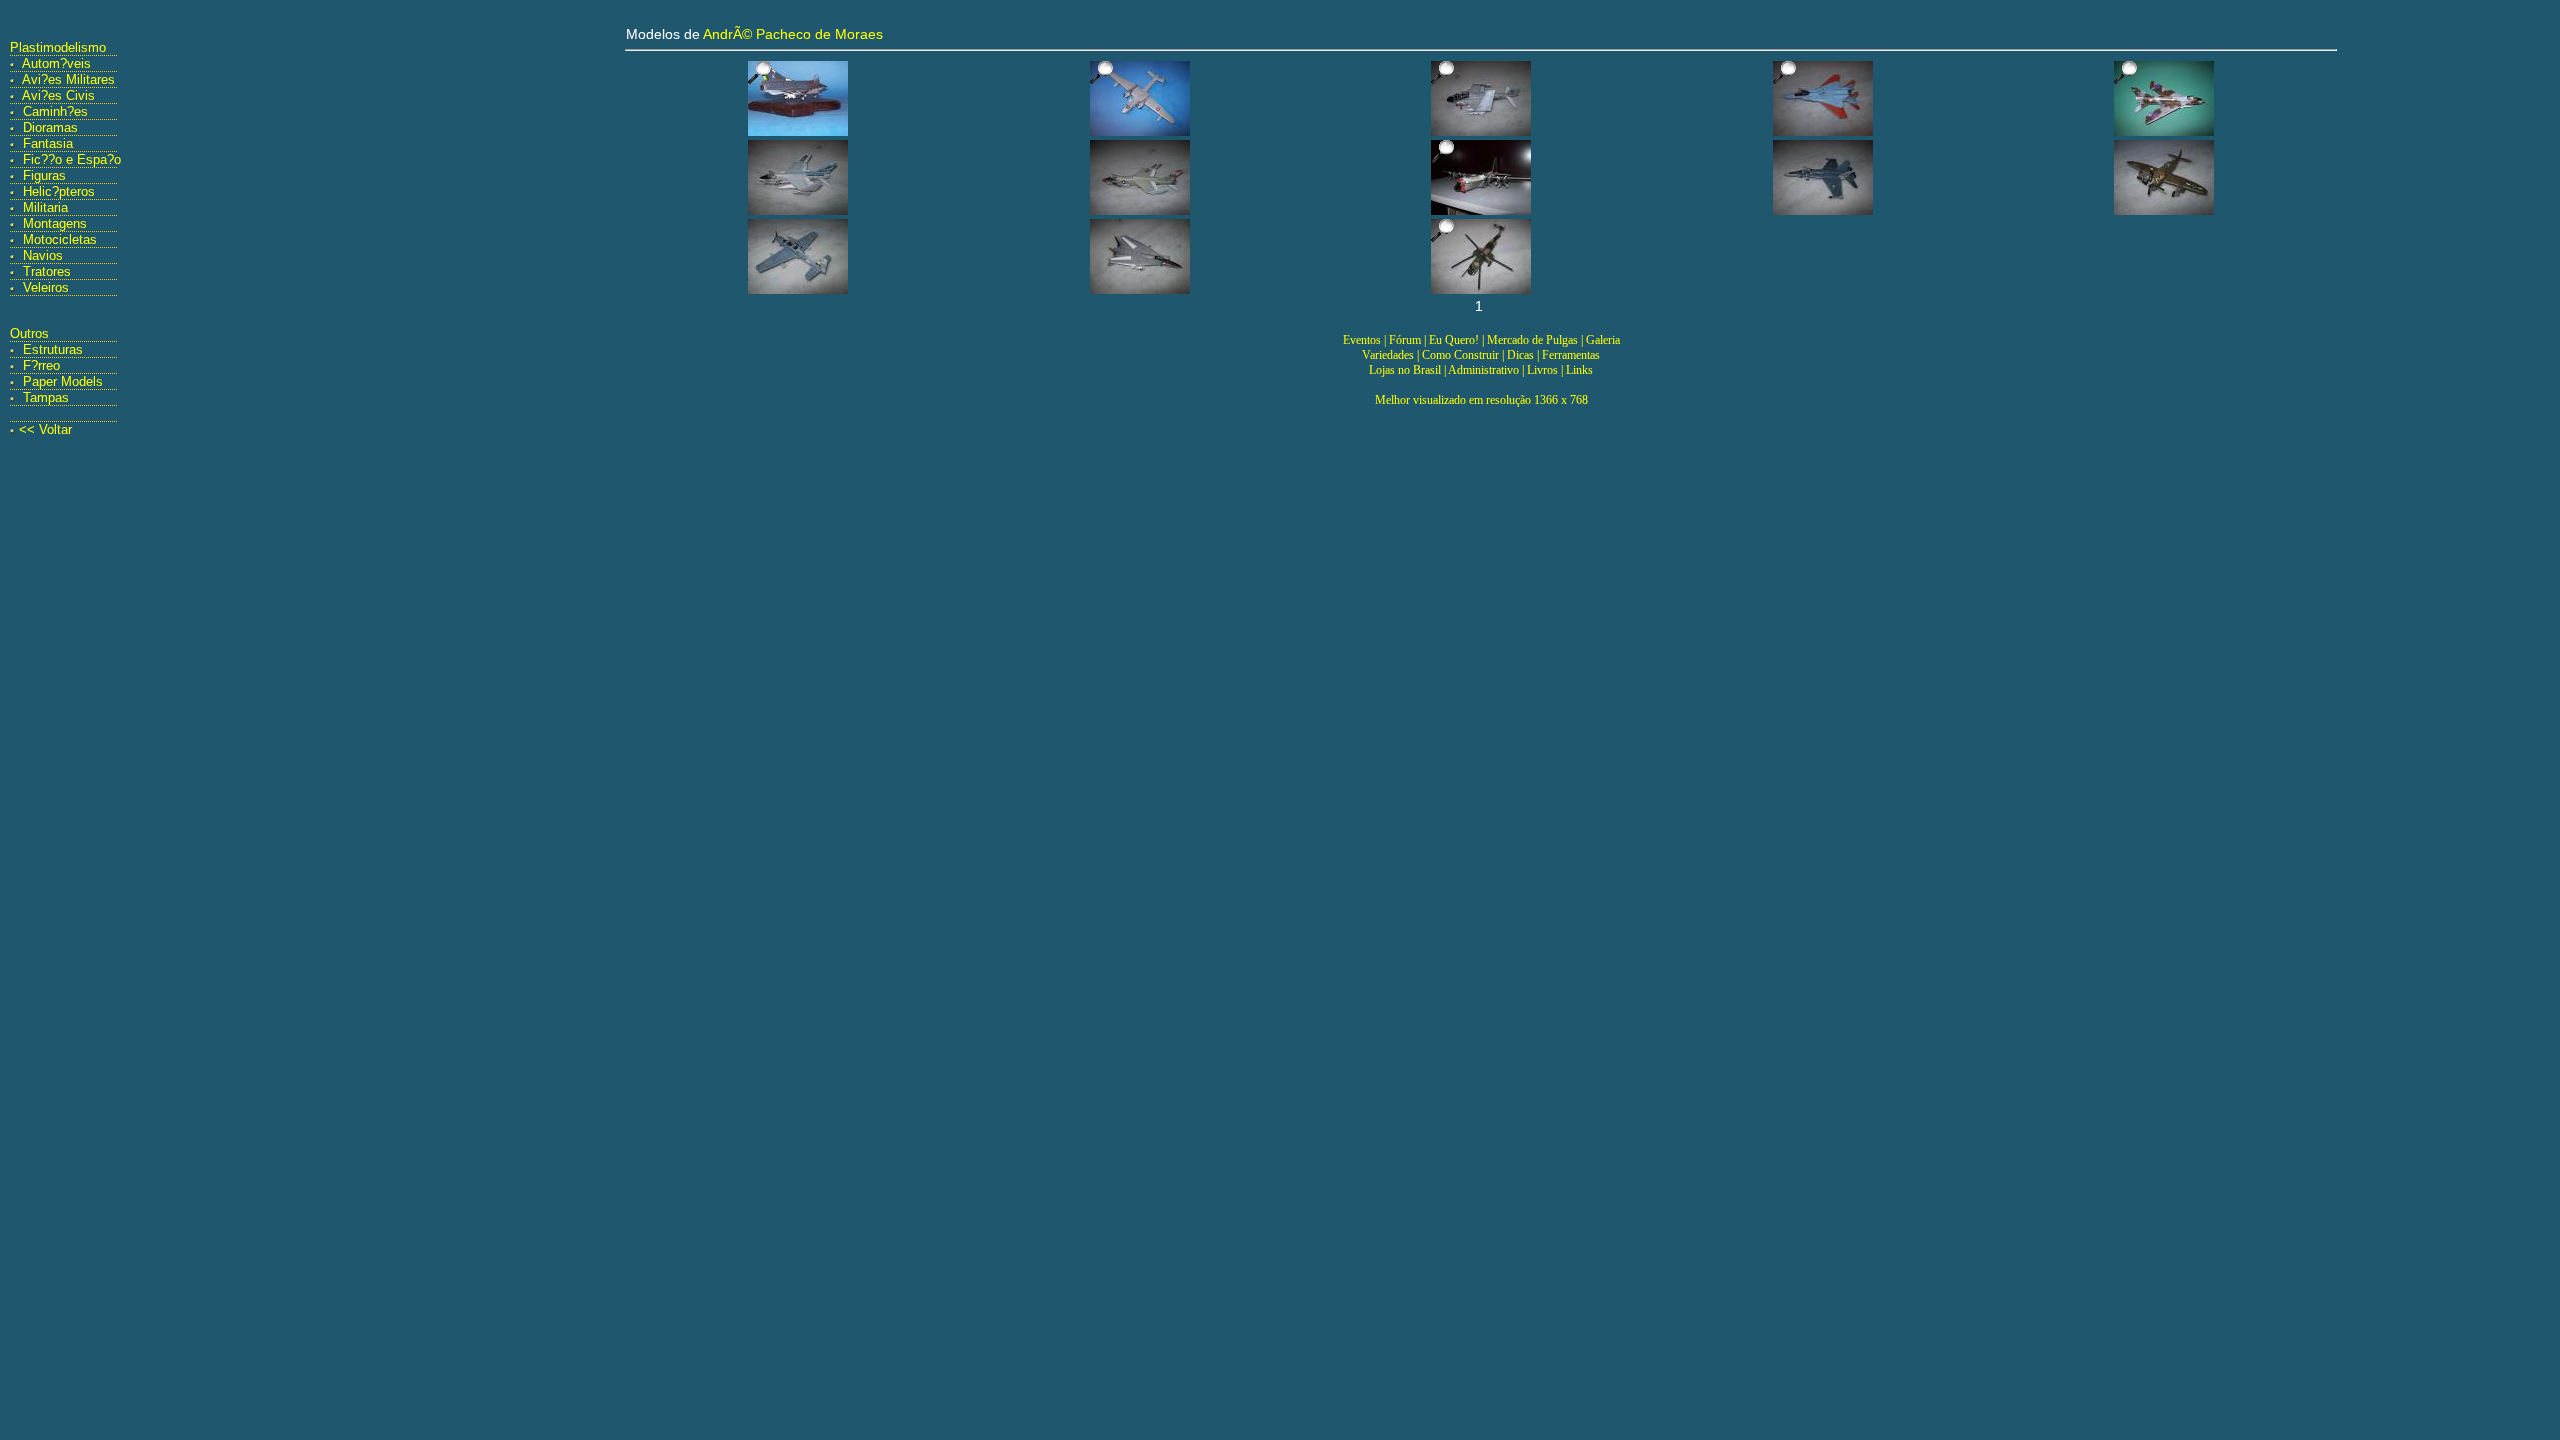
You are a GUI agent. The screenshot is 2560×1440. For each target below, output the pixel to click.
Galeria (1603, 340)
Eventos (1362, 340)
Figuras (44, 175)
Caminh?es (55, 111)
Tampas (46, 397)
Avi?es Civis (58, 95)
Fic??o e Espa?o (72, 159)
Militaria (45, 207)
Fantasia (48, 143)
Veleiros (46, 287)
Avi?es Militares (68, 79)
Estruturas (53, 349)
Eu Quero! (1454, 340)
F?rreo (41, 365)
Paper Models (63, 381)
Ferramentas (1571, 355)
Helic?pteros (59, 191)
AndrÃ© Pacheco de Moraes (793, 34)
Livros (1542, 370)
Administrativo (1483, 370)
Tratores (47, 271)
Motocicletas (60, 239)
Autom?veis (56, 63)
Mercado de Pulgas (1532, 340)
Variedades (1388, 355)
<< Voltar (45, 429)
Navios (43, 255)
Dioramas (50, 127)
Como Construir (1460, 355)
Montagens (55, 223)
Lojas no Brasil (1405, 370)
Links (1579, 370)
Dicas (1520, 355)
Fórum (1405, 340)
